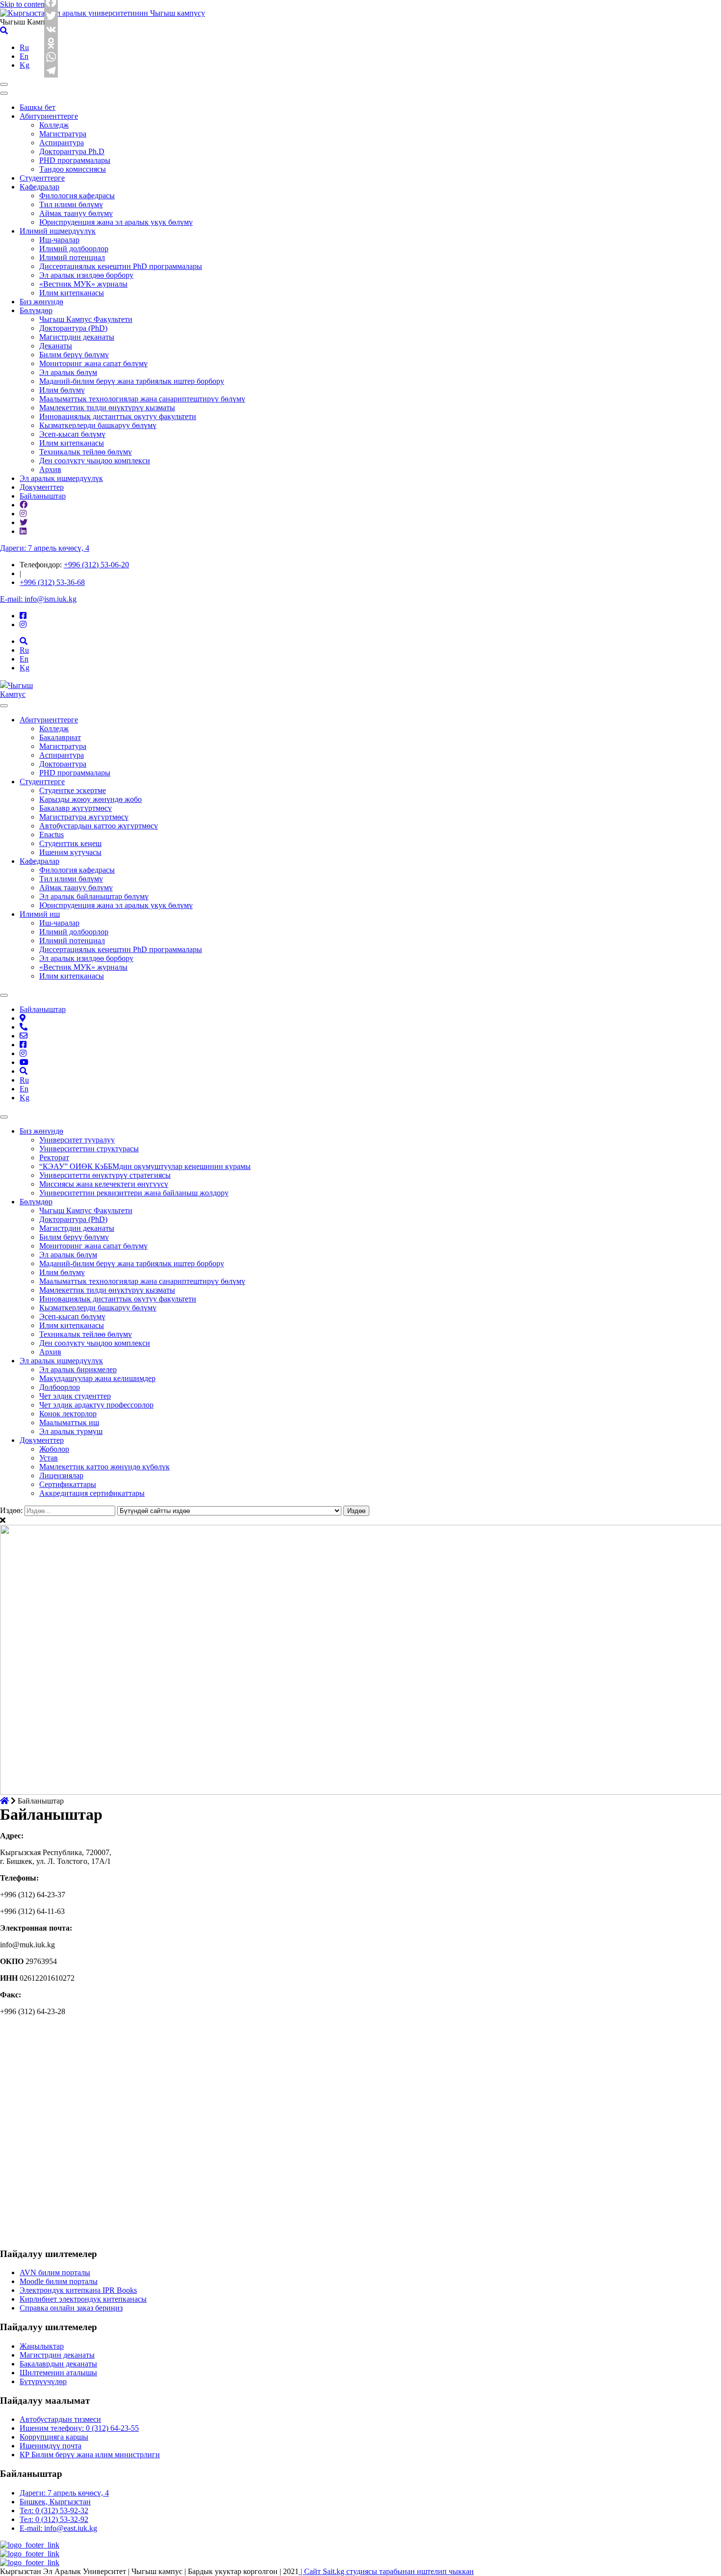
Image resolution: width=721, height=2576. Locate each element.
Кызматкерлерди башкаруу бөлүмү (98, 425)
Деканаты (56, 346)
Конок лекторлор (68, 1414)
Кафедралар (39, 187)
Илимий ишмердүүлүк (58, 231)
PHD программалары (75, 160)
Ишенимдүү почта (51, 2446)
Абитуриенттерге (49, 116)
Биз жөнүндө (41, 302)
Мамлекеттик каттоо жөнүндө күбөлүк (104, 1467)
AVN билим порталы (55, 2272)
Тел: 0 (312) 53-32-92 (54, 2519)
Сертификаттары (68, 1484)
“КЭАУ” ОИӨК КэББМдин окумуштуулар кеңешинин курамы (145, 1166)
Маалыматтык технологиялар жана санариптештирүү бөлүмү (142, 399)
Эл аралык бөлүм (68, 372)
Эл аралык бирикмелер (78, 1369)
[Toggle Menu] (4, 706)
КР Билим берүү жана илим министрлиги (90, 2455)
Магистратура (63, 134)
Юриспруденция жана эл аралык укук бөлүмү (116, 222)
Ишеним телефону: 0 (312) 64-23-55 (79, 2428)
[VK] (51, 29)
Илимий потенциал (72, 257)
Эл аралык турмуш (71, 1431)
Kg (25, 65)
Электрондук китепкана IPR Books (78, 2290)
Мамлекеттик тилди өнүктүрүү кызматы (107, 408)
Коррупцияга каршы (54, 2437)
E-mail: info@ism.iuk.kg (38, 599)
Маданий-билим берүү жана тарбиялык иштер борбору (132, 381)
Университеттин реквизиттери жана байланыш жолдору (134, 1193)
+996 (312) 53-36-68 (52, 582)
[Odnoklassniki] (51, 43)
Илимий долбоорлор (74, 249)
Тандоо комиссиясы (73, 169)
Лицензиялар (61, 1475)
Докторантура (63, 764)
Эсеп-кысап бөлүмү (72, 434)
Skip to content (23, 4)
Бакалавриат (60, 737)
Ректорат (54, 1157)
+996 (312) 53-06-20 (96, 565)
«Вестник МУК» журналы (83, 284)
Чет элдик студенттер (75, 1396)
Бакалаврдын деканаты (58, 2364)
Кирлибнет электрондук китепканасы (83, 2299)
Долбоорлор (60, 1387)
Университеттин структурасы (89, 1149)
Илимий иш (40, 914)
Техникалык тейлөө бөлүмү (86, 452)
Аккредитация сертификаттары (92, 1493)
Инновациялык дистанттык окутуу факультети (118, 416)
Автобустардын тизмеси (60, 2419)
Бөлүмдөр (36, 310)
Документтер (42, 487)
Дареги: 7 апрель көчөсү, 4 (45, 548)
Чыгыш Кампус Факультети (86, 319)
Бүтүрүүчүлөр (43, 2381)
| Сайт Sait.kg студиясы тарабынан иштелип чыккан (386, 2571)
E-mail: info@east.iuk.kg (58, 2528)
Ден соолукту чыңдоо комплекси (95, 461)
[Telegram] (51, 71)
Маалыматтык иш (69, 1422)
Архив (50, 469)
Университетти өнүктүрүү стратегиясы (105, 1175)
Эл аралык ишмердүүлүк (61, 478)
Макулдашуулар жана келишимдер (97, 1378)
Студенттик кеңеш (70, 843)
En (24, 56)
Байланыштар (43, 496)
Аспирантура (62, 143)
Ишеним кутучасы (70, 852)
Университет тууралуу (77, 1140)
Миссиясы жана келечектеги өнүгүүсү (104, 1184)
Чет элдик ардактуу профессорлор (96, 1405)
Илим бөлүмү (62, 390)
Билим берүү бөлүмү (74, 355)
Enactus (51, 835)
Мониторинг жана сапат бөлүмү (93, 363)
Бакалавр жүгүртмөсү (76, 808)
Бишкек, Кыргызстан (55, 2502)
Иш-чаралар (59, 240)
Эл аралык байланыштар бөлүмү (94, 896)
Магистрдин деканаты (77, 337)
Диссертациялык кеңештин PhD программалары (121, 266)
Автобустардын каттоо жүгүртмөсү (99, 826)
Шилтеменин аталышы (58, 2373)
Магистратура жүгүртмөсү (84, 817)
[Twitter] (51, 16)
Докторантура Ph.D (72, 151)
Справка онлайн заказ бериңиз (71, 2308)
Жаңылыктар (42, 2346)
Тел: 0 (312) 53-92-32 (54, 2510)
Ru (24, 47)
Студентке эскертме (73, 790)
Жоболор (54, 1449)
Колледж (54, 125)
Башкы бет (38, 107)
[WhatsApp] (51, 57)
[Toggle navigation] (4, 84)
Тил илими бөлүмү (71, 204)
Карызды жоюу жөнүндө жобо (90, 799)
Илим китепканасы (72, 293)
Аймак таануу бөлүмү (76, 213)
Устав (49, 1458)
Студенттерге (42, 178)
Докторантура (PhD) (73, 328)
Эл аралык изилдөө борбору (86, 275)
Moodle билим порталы (59, 2281)
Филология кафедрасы (77, 196)
